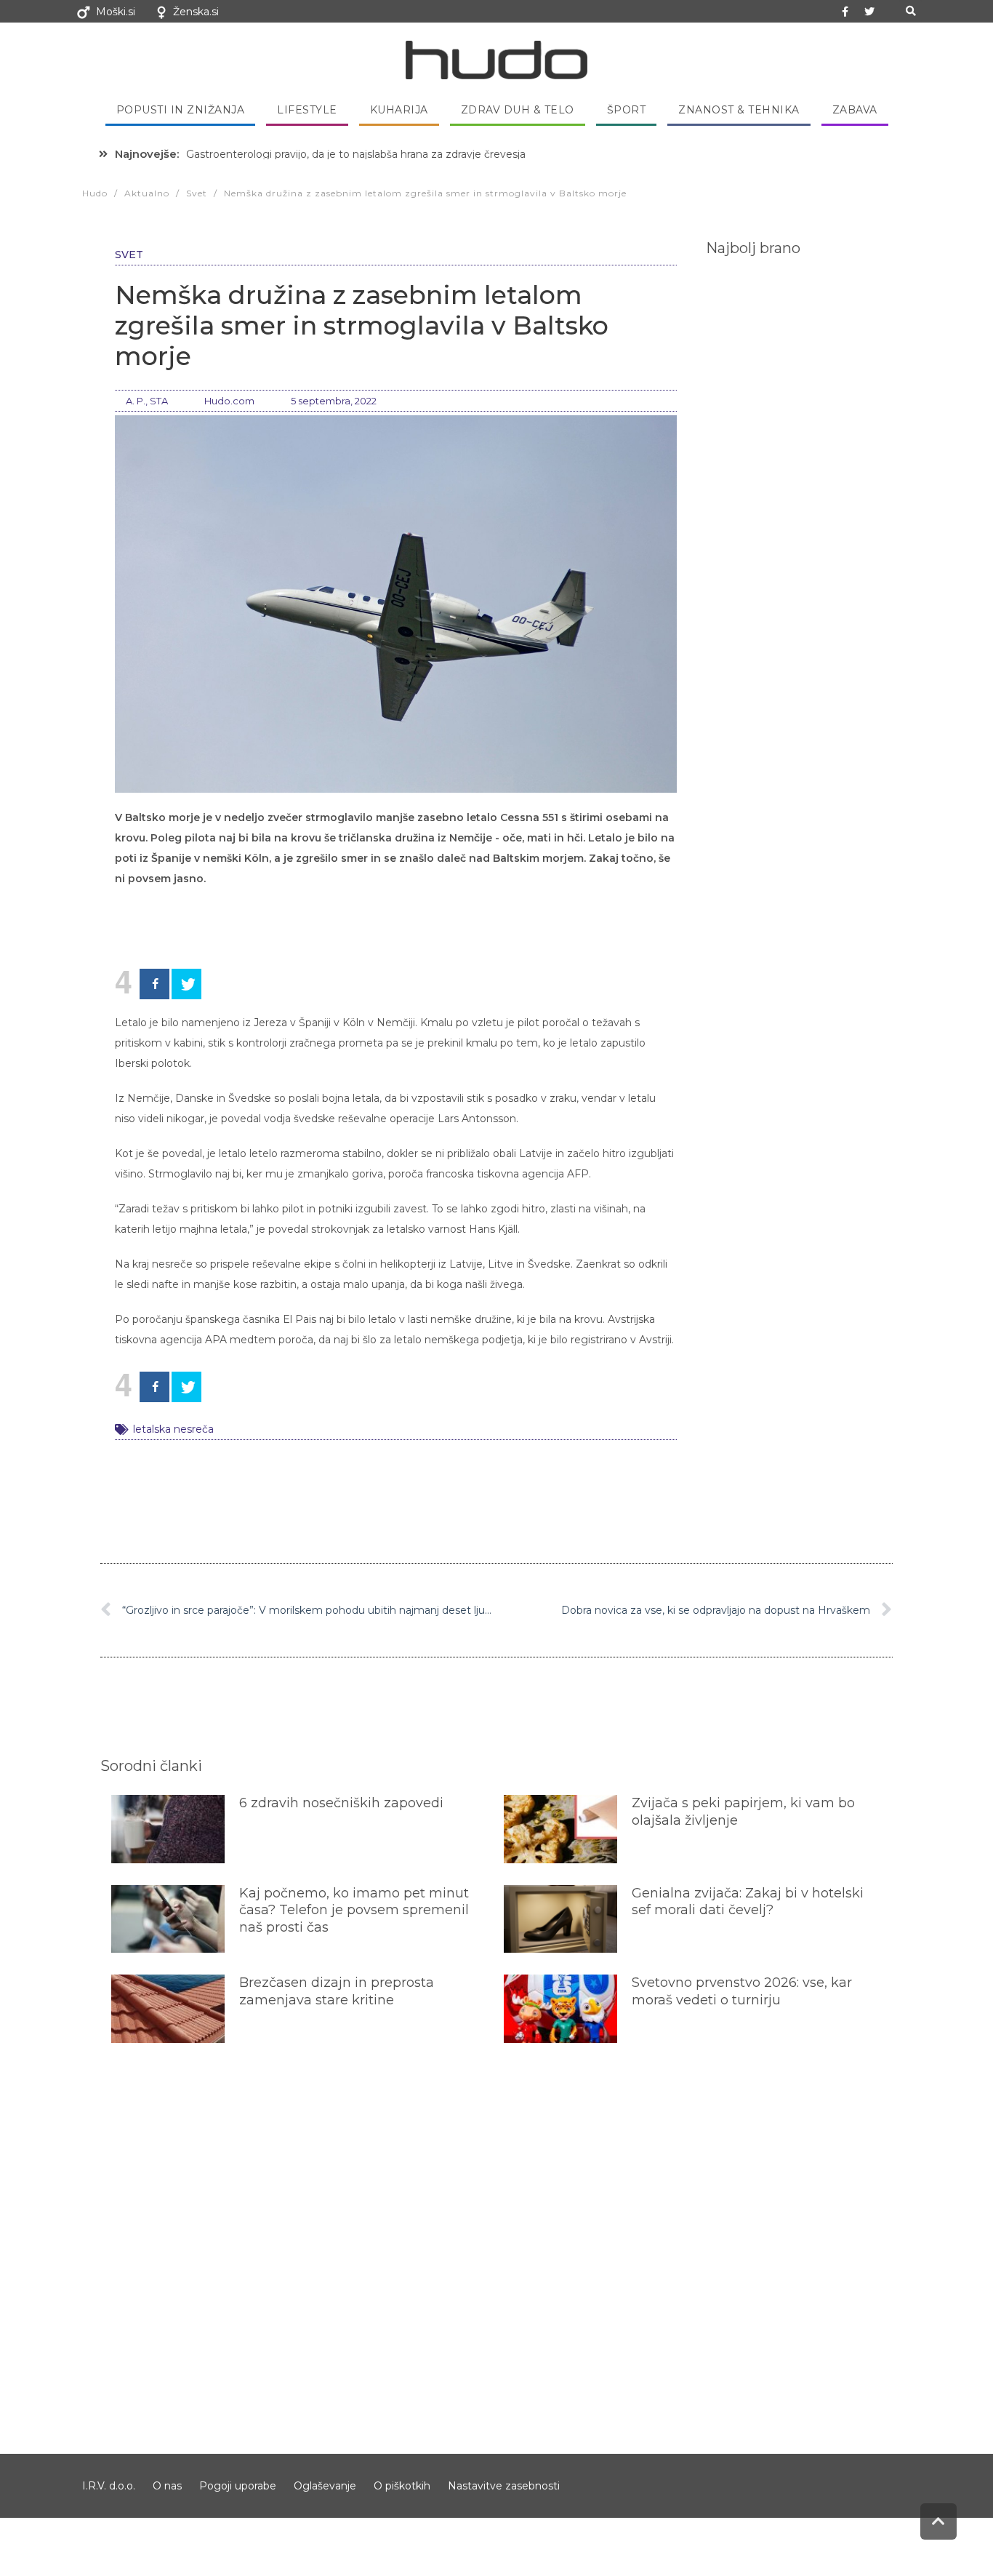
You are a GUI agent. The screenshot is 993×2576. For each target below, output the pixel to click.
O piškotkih (402, 2486)
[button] (910, 11)
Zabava (855, 110)
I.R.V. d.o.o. (109, 2486)
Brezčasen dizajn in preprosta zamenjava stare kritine (337, 1991)
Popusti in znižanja (181, 110)
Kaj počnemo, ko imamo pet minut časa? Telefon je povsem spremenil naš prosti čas (354, 1910)
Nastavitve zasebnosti (504, 2486)
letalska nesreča (173, 1429)
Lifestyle (307, 110)
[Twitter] (869, 12)
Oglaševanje (325, 2486)
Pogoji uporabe (238, 2486)
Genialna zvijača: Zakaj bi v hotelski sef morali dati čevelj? (748, 1901)
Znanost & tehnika (739, 110)
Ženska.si (196, 12)
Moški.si (116, 12)
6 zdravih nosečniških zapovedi (341, 1803)
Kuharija (399, 110)
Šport (627, 110)
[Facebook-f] (845, 12)
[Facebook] (154, 984)
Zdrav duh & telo (518, 110)
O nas (167, 2486)
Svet (129, 255)
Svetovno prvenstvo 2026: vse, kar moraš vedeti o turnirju (742, 1991)
